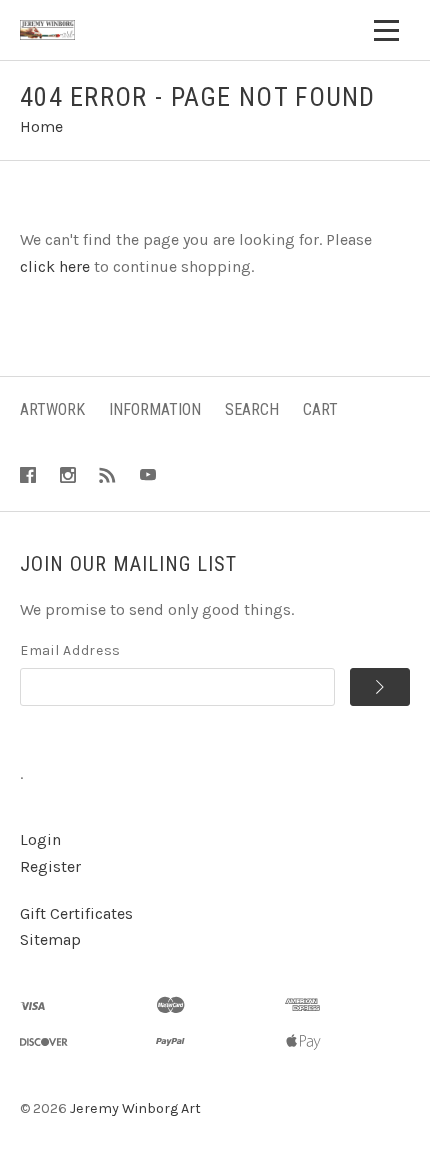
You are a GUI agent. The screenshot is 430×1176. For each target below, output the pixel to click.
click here (55, 266)
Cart (320, 409)
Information (155, 409)
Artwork (52, 409)
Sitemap (50, 939)
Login (40, 839)
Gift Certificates (76, 913)
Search (252, 409)
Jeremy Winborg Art (135, 1108)
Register (50, 866)
